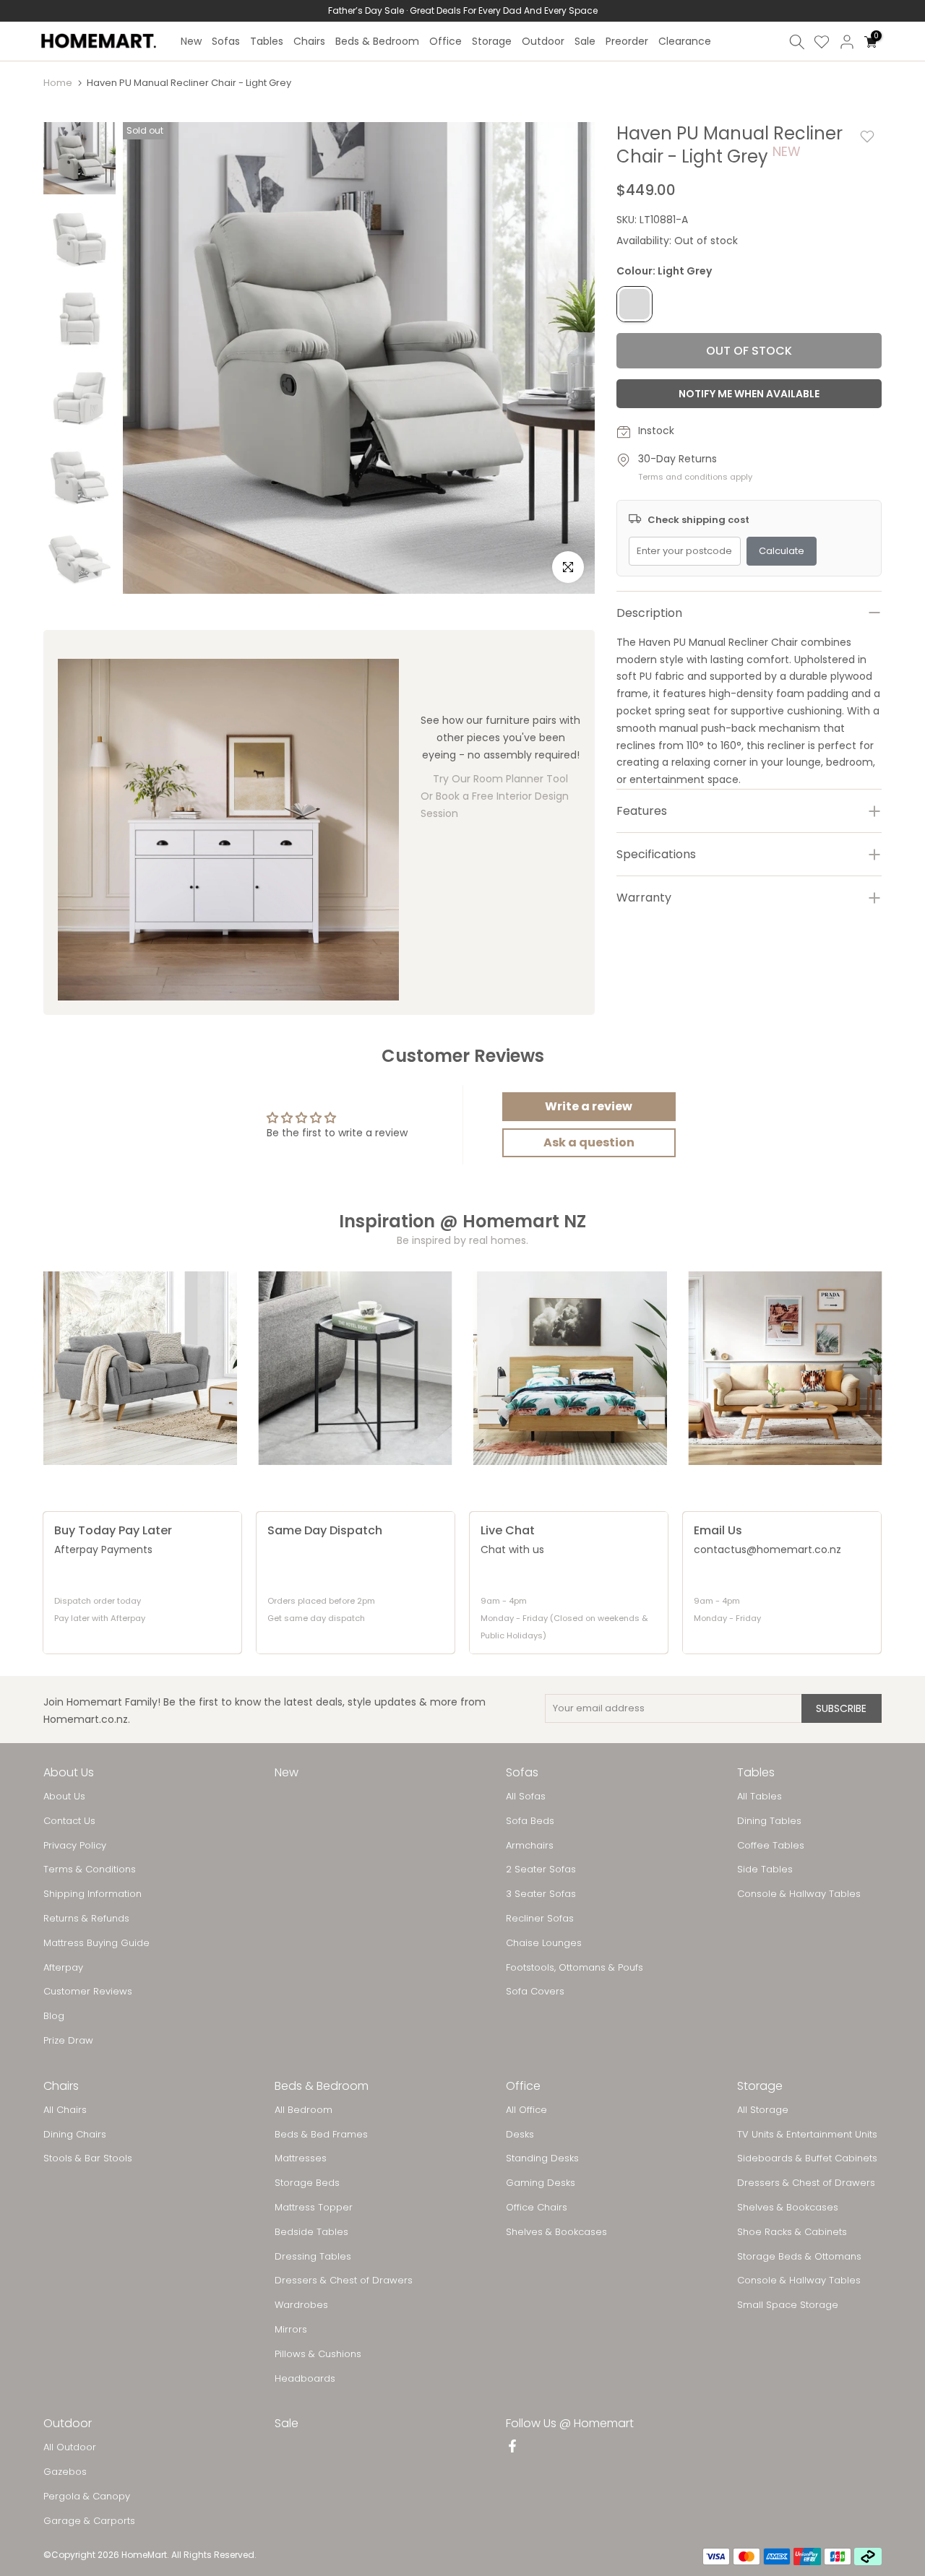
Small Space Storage (788, 2305)
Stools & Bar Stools (88, 2158)
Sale (585, 41)
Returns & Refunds (86, 1919)
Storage (492, 41)
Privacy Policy (75, 1846)
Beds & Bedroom (377, 41)
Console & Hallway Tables (799, 1894)
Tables (267, 41)
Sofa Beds (530, 1821)
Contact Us (69, 1821)
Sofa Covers (535, 1992)
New (191, 41)
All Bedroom (304, 2110)
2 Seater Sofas (541, 1870)
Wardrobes (301, 2305)
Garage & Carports (89, 2521)
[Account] (847, 42)
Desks (520, 2135)
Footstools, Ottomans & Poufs (575, 1968)
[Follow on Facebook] (512, 2447)
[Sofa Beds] (786, 1368)
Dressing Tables (313, 2257)
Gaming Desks (541, 2183)
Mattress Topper (314, 2208)
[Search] (797, 42)
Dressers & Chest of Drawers (344, 2281)
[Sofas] (140, 1368)
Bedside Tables (311, 2232)
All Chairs (65, 2110)
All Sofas (526, 1797)
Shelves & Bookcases (556, 2232)
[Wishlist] (822, 42)
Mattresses (301, 2158)
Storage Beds (307, 2183)
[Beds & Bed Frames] (570, 1368)
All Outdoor (70, 2447)
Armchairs (530, 1846)
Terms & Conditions (90, 1870)
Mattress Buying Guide (96, 1943)
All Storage (763, 2110)
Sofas (226, 41)
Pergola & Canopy (87, 2497)
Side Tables (765, 1870)
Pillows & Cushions (318, 2354)
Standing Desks (542, 2158)
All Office (526, 2110)
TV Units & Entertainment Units (807, 2135)
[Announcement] (462, 11)
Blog (54, 2016)
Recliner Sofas (540, 1919)
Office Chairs (537, 2208)
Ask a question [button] (589, 1142)
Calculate (782, 551)
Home (58, 83)
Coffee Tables (771, 1846)
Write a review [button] (589, 1106)
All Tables (760, 1797)
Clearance (685, 41)
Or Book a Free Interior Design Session (495, 805)
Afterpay (63, 1968)
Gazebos (65, 2472)
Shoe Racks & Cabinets (792, 2232)
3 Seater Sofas (541, 1894)
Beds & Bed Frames (321, 2135)
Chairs (309, 41)
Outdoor (543, 41)
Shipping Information (92, 1894)
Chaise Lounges (544, 1943)
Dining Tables (769, 1821)
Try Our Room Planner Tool (500, 779)
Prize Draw (68, 2041)
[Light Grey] (634, 305)
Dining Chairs (75, 2135)
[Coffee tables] (356, 1368)
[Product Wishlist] (867, 137)
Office (446, 41)
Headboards (305, 2379)
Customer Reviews (88, 1992)
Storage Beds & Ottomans (799, 2257)
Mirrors (291, 2330)
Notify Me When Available (749, 394)
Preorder (627, 41)
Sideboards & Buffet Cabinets (807, 2158)
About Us (64, 1797)
